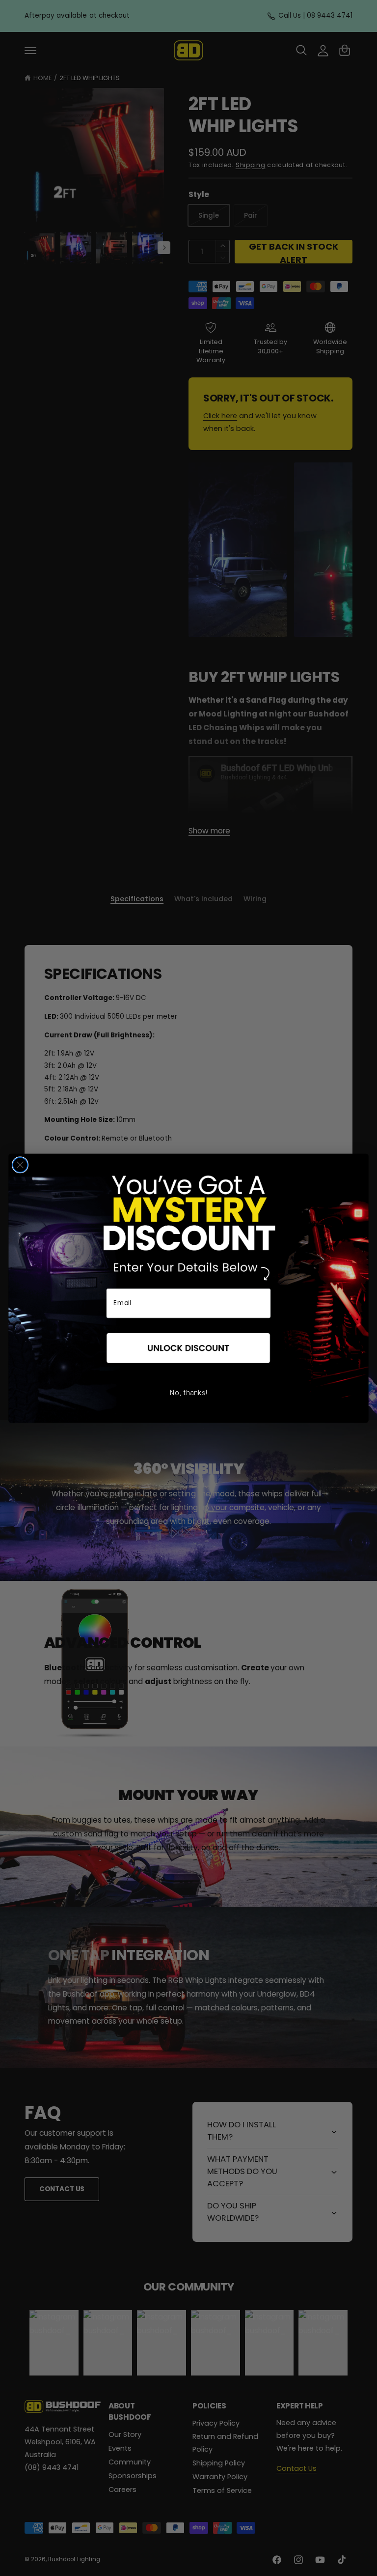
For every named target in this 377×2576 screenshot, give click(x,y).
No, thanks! (188, 1393)
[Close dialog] (20, 1165)
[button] (188, 1348)
